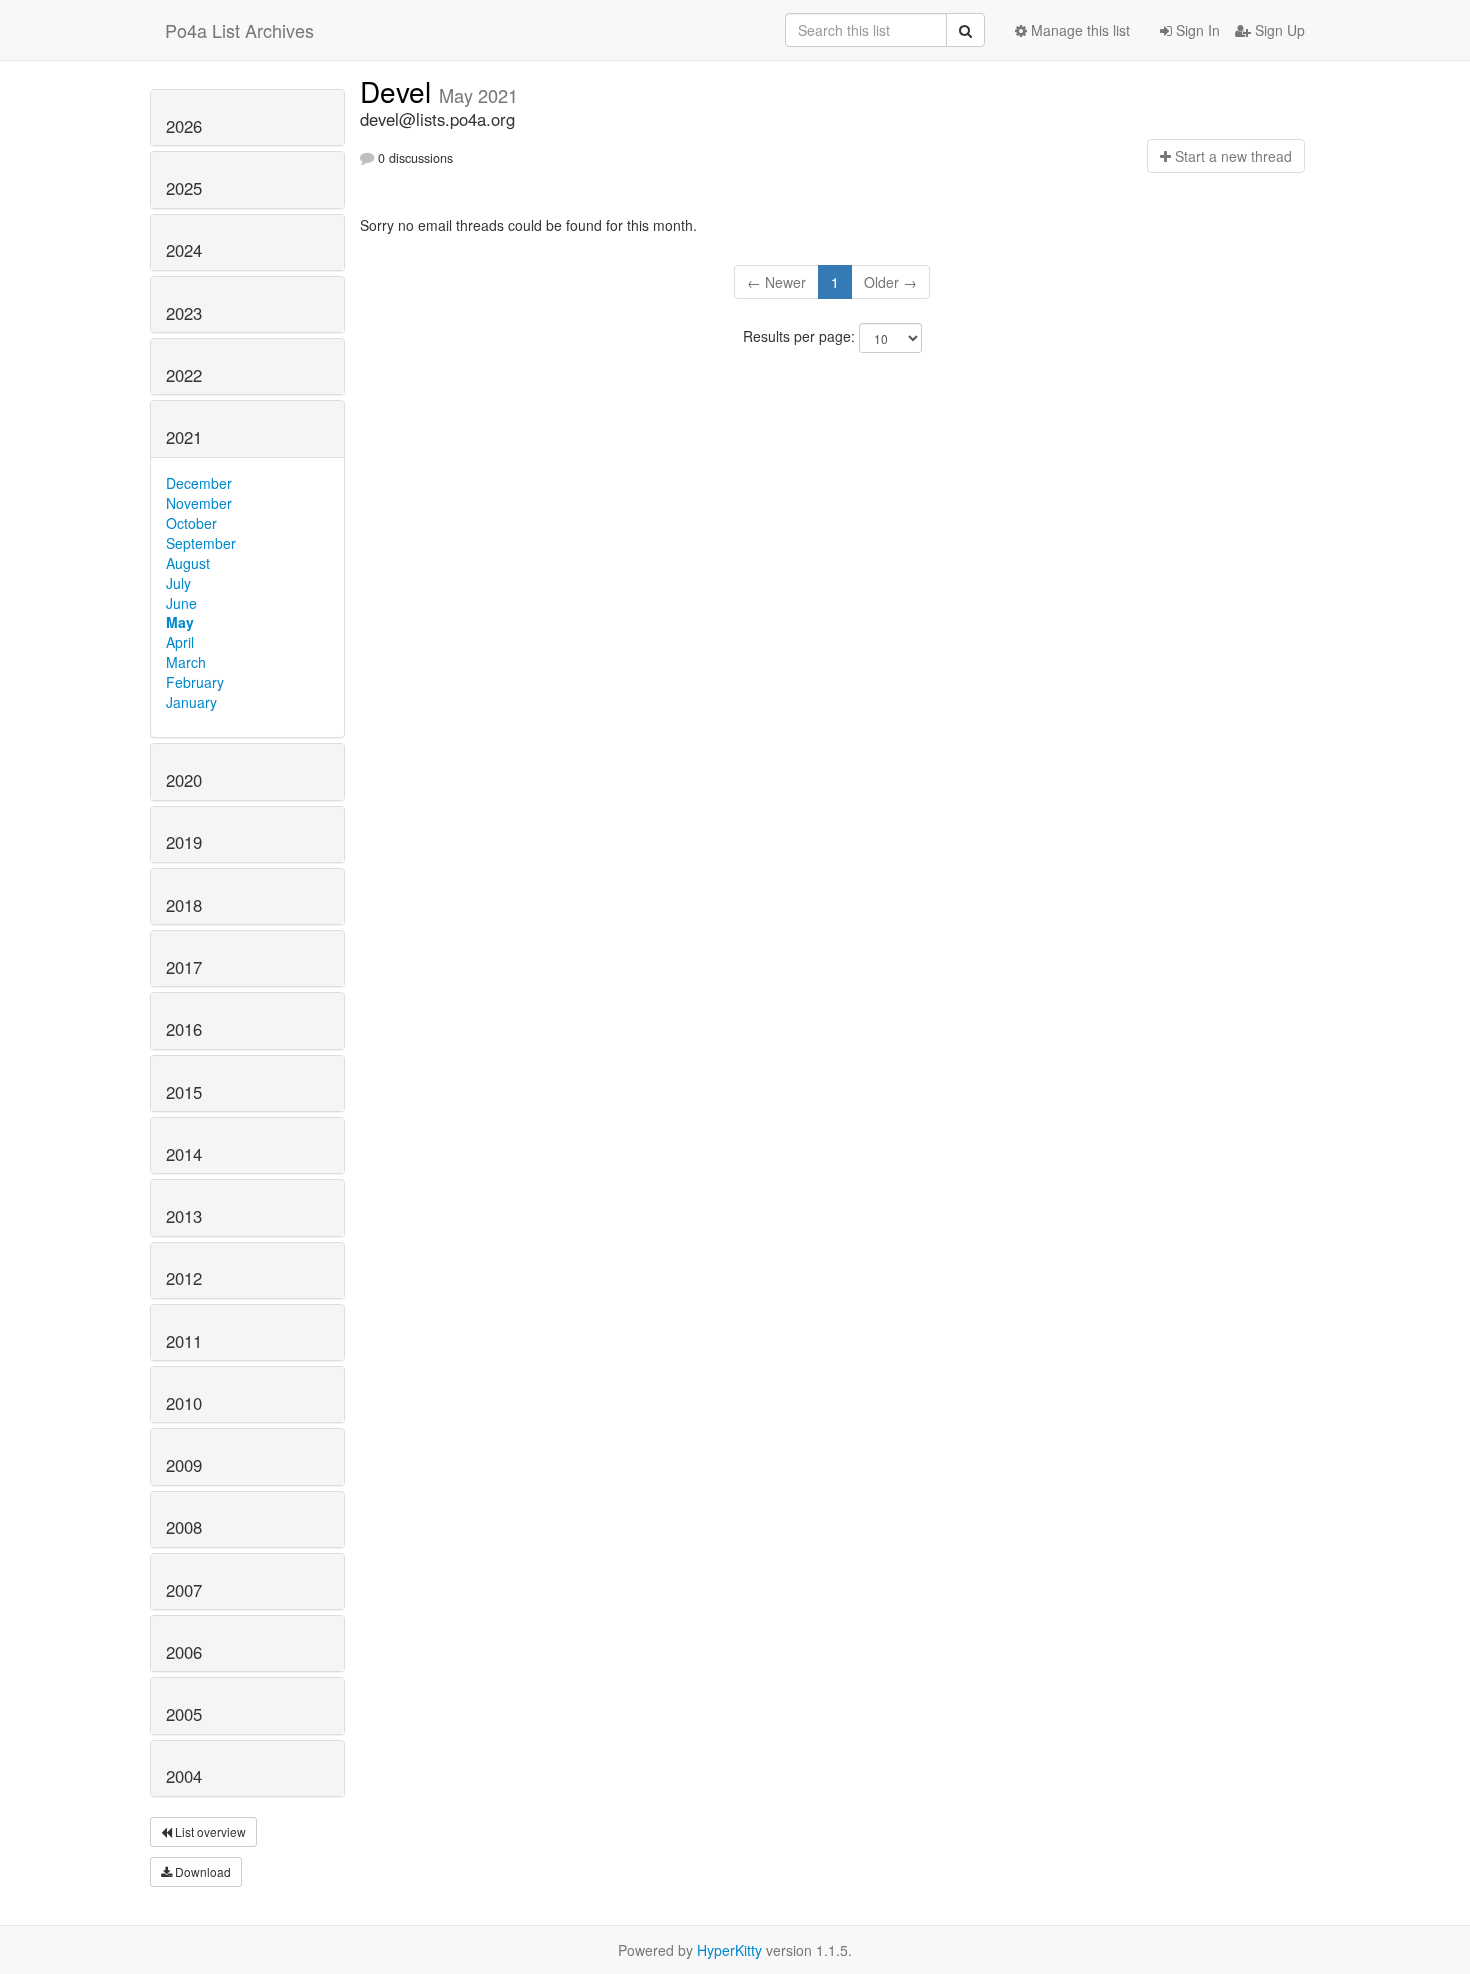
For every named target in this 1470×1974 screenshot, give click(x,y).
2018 (184, 905)
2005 (184, 1714)
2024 (184, 250)
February (195, 682)
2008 (184, 1527)
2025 (184, 188)
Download (201, 1871)
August (188, 563)
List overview (209, 1831)
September (201, 543)
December (199, 483)
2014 (184, 1154)
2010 (184, 1403)
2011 (184, 1341)
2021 (184, 437)
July (178, 583)
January (191, 702)
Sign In (1196, 30)
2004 (184, 1776)
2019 (184, 842)
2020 (184, 780)
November (199, 503)
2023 (184, 313)
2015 (184, 1092)
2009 (184, 1465)
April (180, 642)
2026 (184, 126)
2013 (184, 1216)
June (181, 603)
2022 (184, 375)
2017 (184, 967)
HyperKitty (729, 1950)
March (186, 662)
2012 (184, 1278)
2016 (184, 1029)
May (180, 622)
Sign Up (1278, 30)
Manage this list (1078, 30)
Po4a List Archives (239, 30)
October (191, 523)
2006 (184, 1652)
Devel (399, 91)
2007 (184, 1590)
